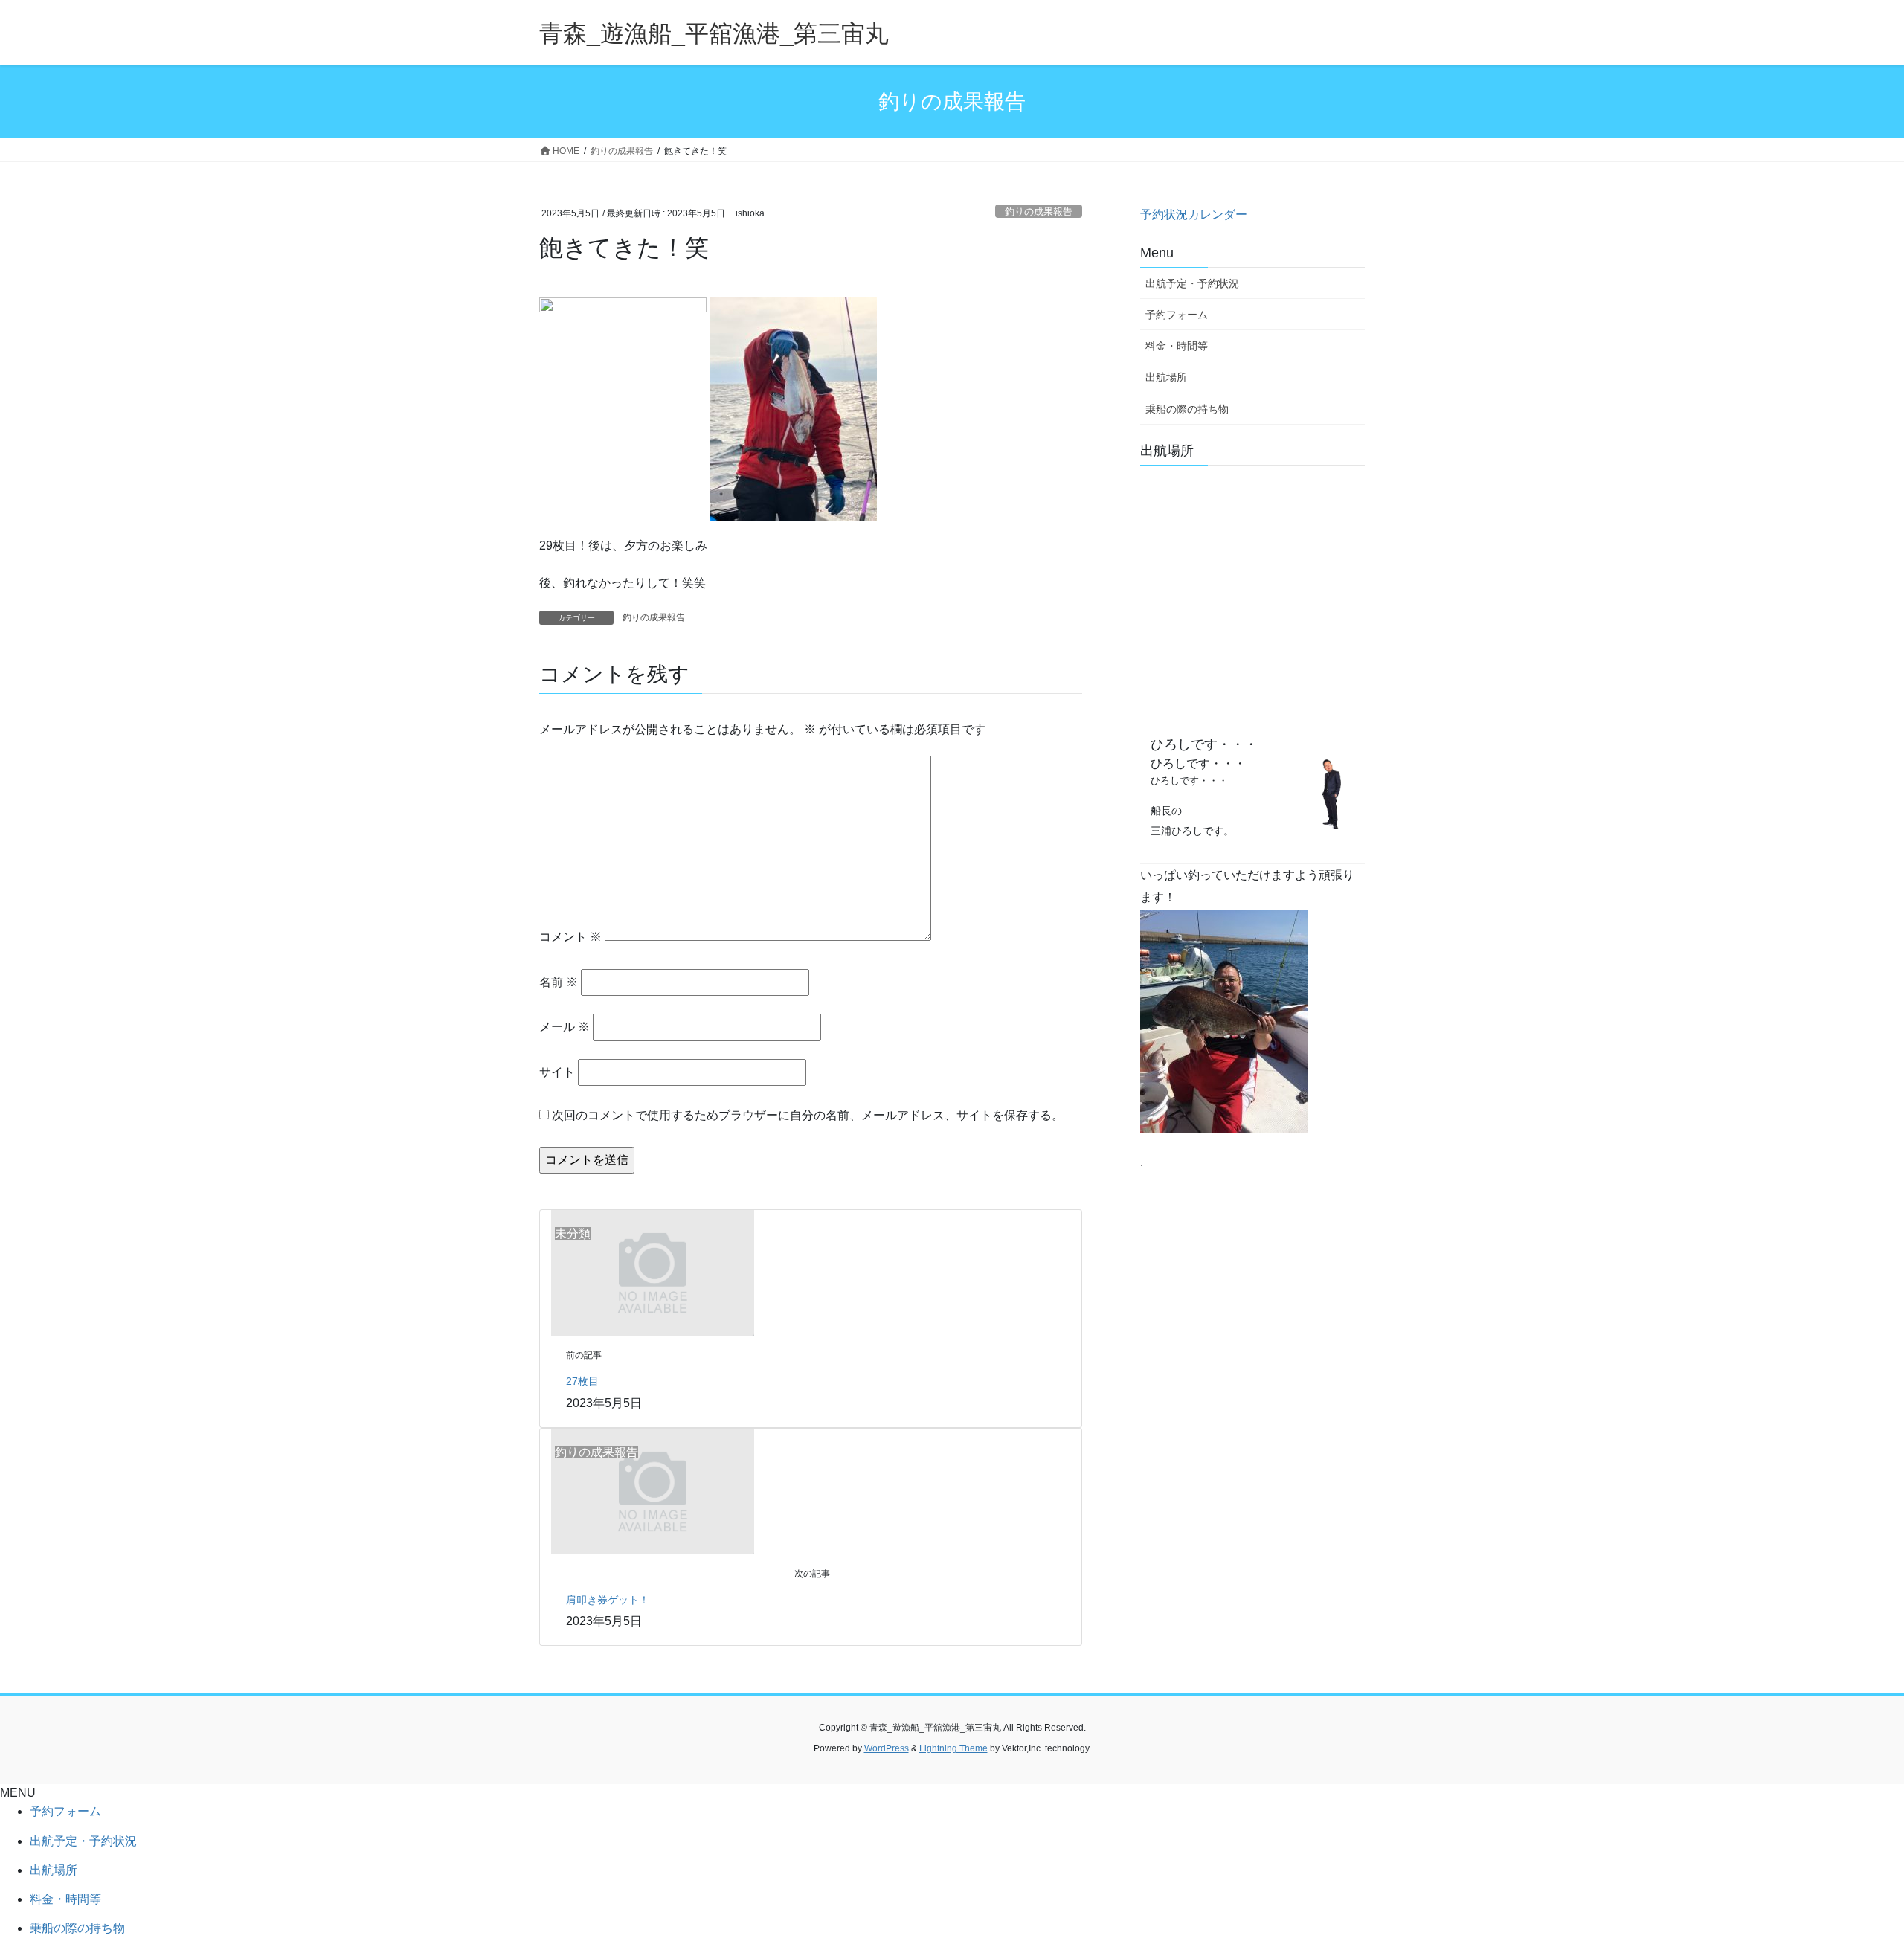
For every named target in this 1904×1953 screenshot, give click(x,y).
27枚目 (582, 1381)
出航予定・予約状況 (1192, 283)
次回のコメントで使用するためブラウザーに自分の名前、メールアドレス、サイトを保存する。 (808, 1115)
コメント (570, 937)
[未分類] (653, 1272)
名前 (559, 982)
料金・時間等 (1177, 346)
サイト (557, 1072)
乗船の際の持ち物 (1187, 409)
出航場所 (1166, 377)
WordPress (887, 1748)
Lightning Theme (953, 1748)
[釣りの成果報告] (653, 1490)
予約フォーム (1177, 315)
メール (565, 1027)
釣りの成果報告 (1039, 212)
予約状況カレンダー (1194, 215)
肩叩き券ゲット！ (608, 1600)
